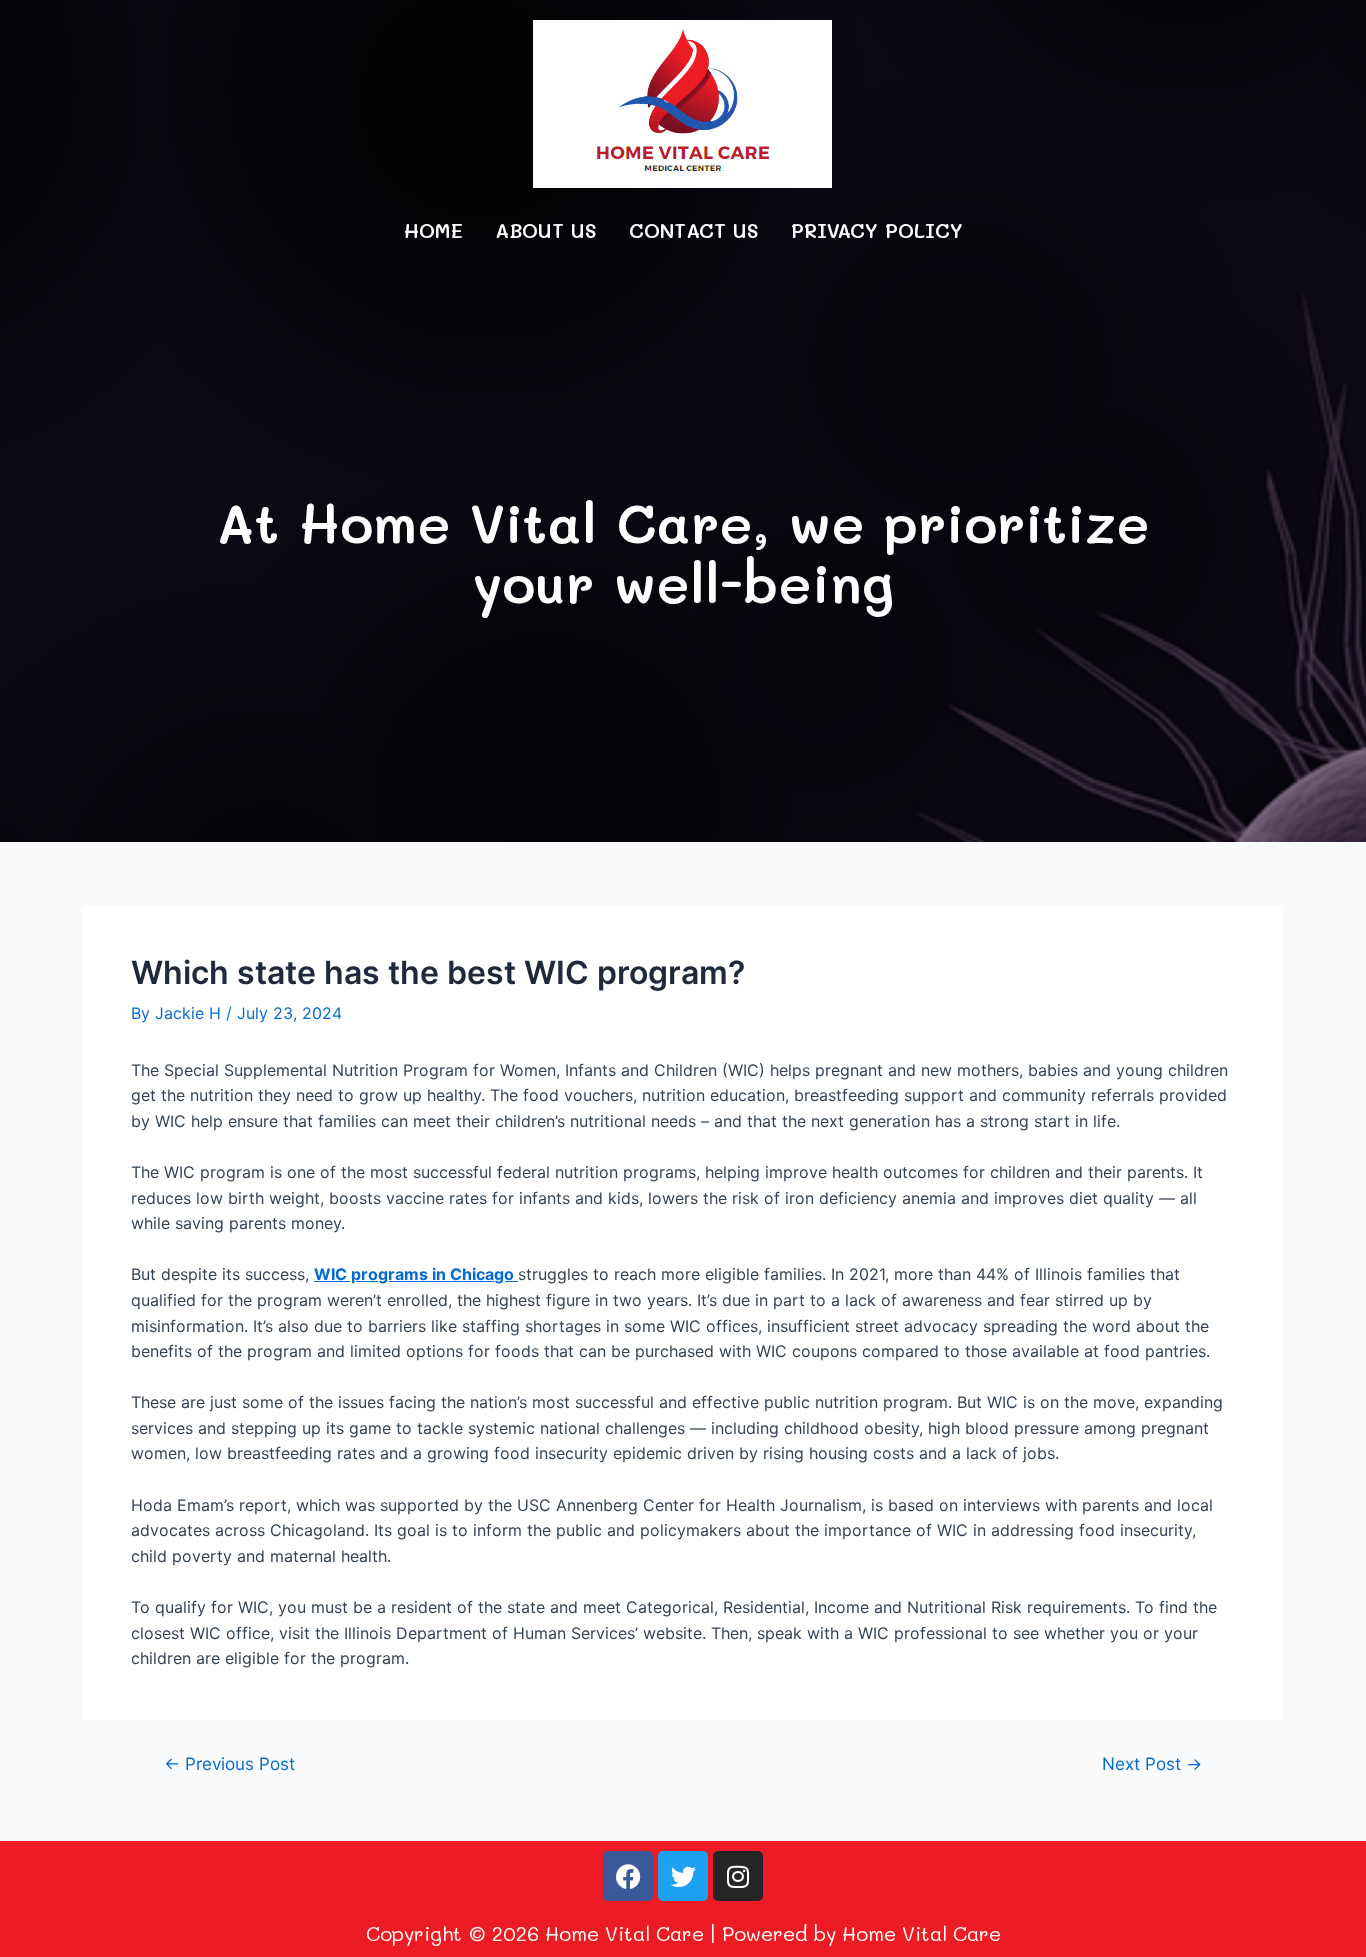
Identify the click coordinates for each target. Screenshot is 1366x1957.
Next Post (1152, 1763)
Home (433, 230)
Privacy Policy (877, 230)
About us (546, 230)
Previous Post (229, 1763)
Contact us (694, 230)
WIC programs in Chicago (416, 1274)
